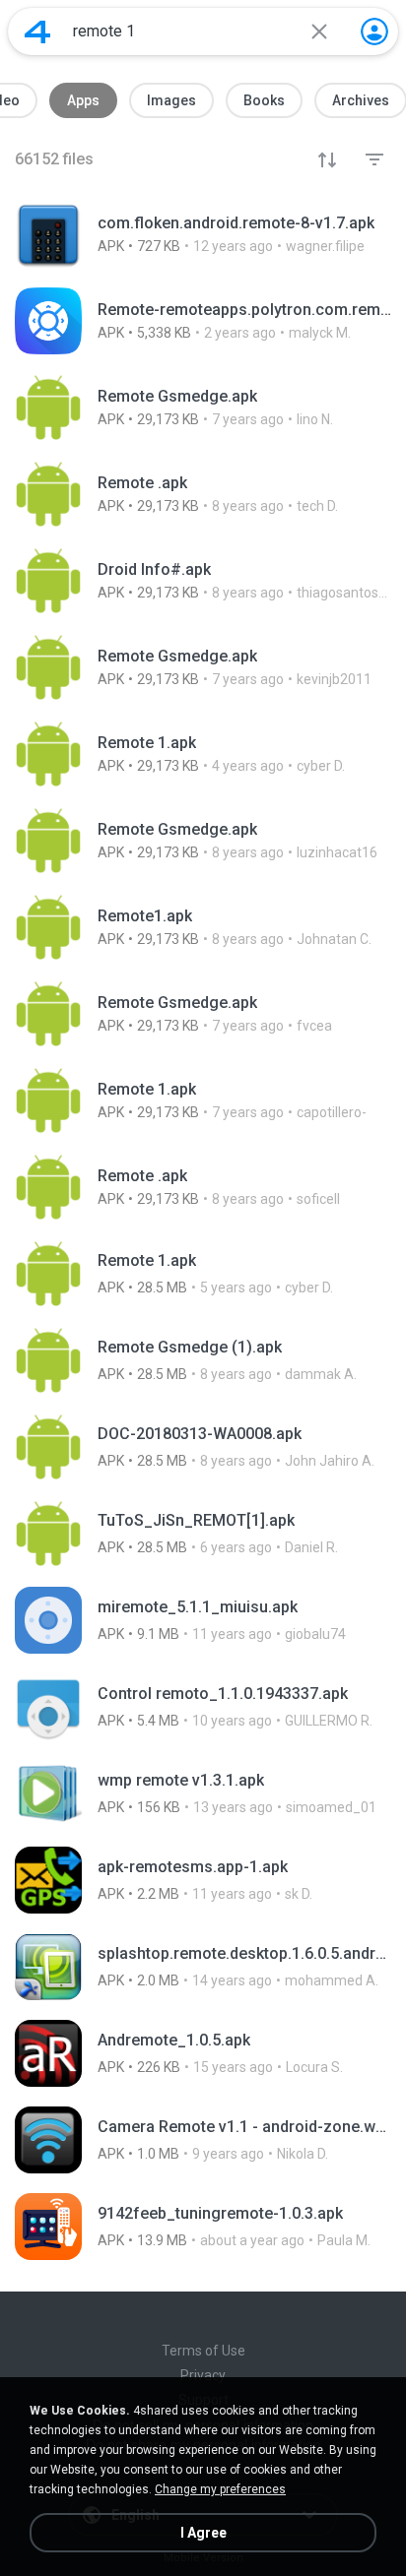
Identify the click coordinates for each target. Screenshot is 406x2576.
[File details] (203, 234)
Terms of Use (203, 2351)
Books (264, 100)
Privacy (203, 2375)
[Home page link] (37, 31)
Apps (83, 100)
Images (171, 100)
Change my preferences (220, 2489)
